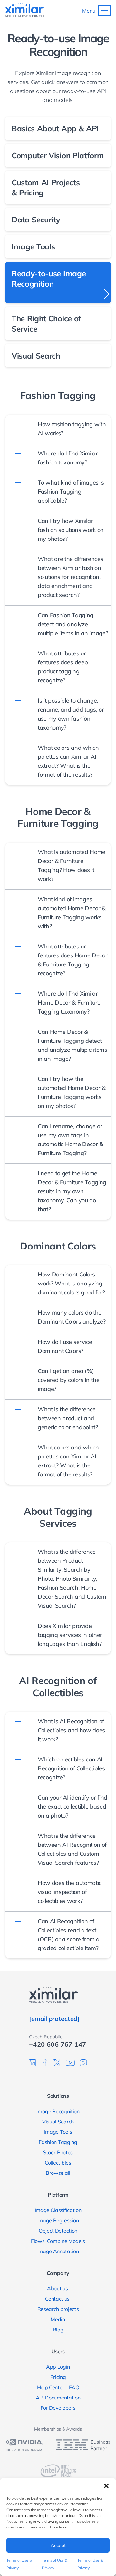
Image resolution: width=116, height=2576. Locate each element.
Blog (58, 2330)
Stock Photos (58, 2152)
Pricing (58, 2377)
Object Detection (58, 2231)
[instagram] (83, 2063)
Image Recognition (58, 2111)
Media (58, 2319)
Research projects (58, 2309)
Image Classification (58, 2210)
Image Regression (58, 2220)
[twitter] (57, 2063)
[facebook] (45, 2063)
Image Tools (58, 2132)
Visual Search (58, 2122)
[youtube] (70, 2063)
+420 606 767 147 (58, 2044)
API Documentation (58, 2398)
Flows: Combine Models (58, 2241)
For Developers (58, 2408)
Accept (58, 2545)
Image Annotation (58, 2251)
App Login (58, 2367)
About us (58, 2288)
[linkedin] (33, 2063)
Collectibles (58, 2163)
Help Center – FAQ (58, 2387)
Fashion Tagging (58, 2142)
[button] (106, 2486)
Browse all (58, 2173)
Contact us (58, 2299)
